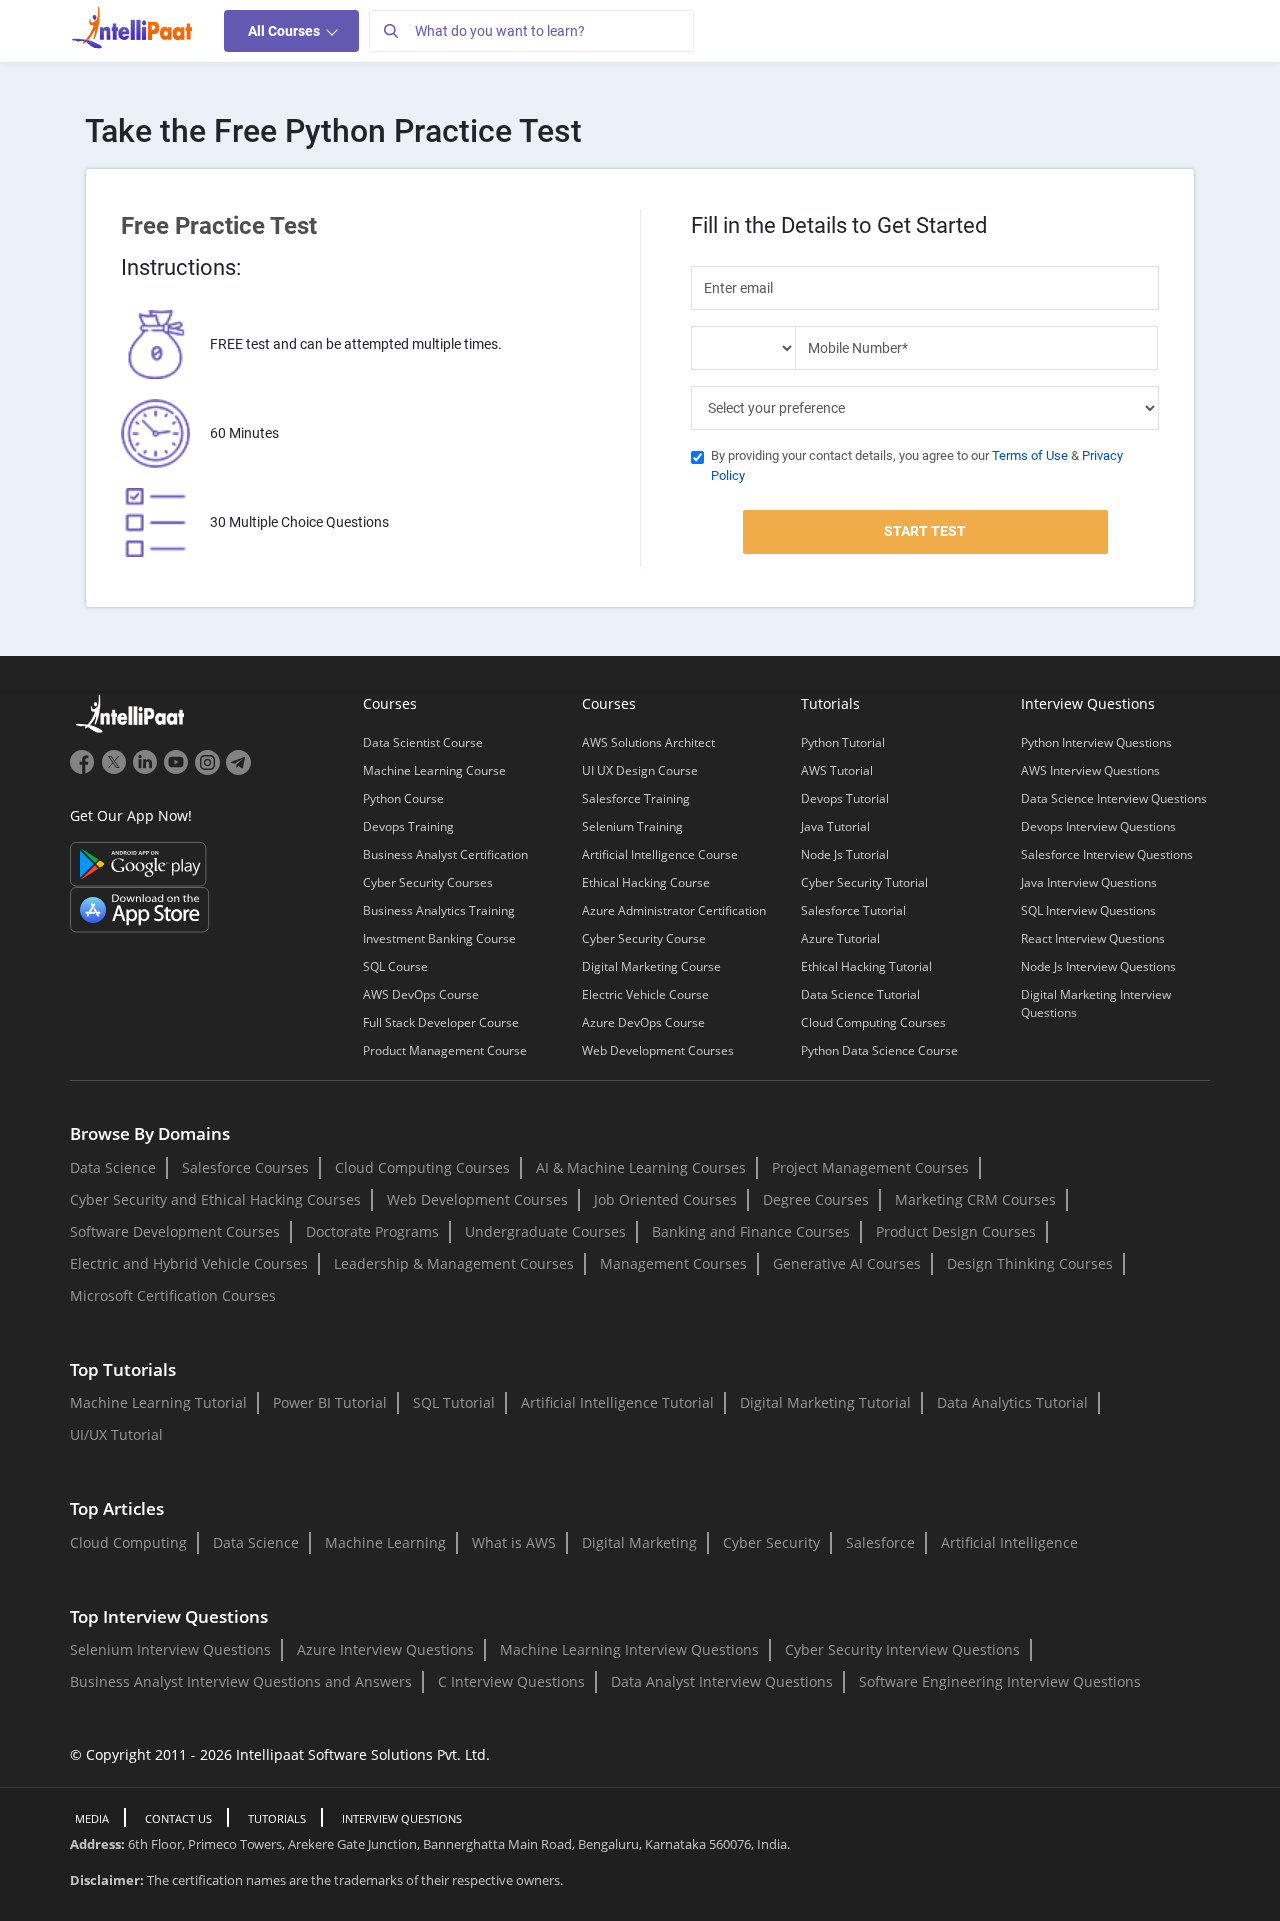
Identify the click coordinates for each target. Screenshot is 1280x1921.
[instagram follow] (209, 770)
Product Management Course (445, 1050)
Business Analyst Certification (445, 854)
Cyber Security (771, 1542)
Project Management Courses (870, 1167)
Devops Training (408, 826)
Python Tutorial (843, 742)
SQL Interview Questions (1088, 910)
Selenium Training (632, 826)
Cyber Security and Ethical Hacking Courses (215, 1199)
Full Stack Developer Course (441, 1022)
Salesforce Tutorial (853, 910)
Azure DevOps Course (643, 1022)
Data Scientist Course (423, 742)
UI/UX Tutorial (116, 1434)
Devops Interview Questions (1098, 826)
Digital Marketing (639, 1542)
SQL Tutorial (454, 1402)
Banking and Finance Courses (751, 1231)
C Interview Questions (511, 1681)
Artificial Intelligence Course (660, 854)
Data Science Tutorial (860, 994)
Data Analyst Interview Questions (722, 1681)
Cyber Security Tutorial (864, 882)
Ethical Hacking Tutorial (866, 966)
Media (92, 1818)
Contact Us (178, 1818)
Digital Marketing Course (651, 966)
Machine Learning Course (434, 770)
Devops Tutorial (845, 798)
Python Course (403, 798)
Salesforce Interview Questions (1107, 854)
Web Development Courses (658, 1050)
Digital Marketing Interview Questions (1096, 1003)
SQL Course (395, 966)
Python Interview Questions (1096, 742)
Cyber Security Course (644, 938)
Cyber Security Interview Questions (902, 1649)
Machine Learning (385, 1542)
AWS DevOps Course (421, 994)
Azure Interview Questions (385, 1649)
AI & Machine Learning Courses (641, 1167)
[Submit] (390, 31)
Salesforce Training (636, 798)
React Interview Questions (1093, 938)
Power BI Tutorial (330, 1402)
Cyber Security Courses (428, 882)
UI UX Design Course (640, 770)
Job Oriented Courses (665, 1199)
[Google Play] (138, 862)
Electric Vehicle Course (645, 994)
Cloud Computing (128, 1542)
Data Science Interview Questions (1114, 798)
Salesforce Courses (245, 1167)
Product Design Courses (956, 1231)
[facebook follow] (85, 770)
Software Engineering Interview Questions (1000, 1681)
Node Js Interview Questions (1098, 966)
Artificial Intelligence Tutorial (617, 1402)
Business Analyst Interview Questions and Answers (241, 1681)
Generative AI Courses (847, 1263)
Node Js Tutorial (845, 854)
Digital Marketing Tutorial (825, 1402)
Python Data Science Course (879, 1050)
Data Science (113, 1167)
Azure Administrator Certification (674, 910)
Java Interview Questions (1089, 882)
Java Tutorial (835, 826)
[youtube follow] (178, 770)
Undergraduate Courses (545, 1231)
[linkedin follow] (147, 770)
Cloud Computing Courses (873, 1022)
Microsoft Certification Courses (173, 1295)
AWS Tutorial (837, 770)
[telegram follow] (238, 770)
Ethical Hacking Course (646, 882)
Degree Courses (816, 1199)
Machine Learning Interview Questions (629, 1649)
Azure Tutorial (840, 938)
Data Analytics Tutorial (1012, 1402)
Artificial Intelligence (1009, 1542)
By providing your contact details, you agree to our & (917, 465)
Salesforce (880, 1542)
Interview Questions (402, 1818)
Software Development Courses (175, 1231)
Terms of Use (1030, 455)
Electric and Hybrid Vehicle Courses (189, 1263)
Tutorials (277, 1818)
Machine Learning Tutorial (158, 1402)
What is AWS (514, 1542)
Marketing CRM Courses (975, 1199)
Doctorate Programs (372, 1231)
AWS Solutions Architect (648, 742)
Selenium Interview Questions (170, 1649)
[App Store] (140, 908)
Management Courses (673, 1263)
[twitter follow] (116, 770)
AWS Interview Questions (1090, 770)
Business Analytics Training (439, 910)
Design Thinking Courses (1030, 1263)
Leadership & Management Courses (454, 1263)
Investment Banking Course (439, 938)
